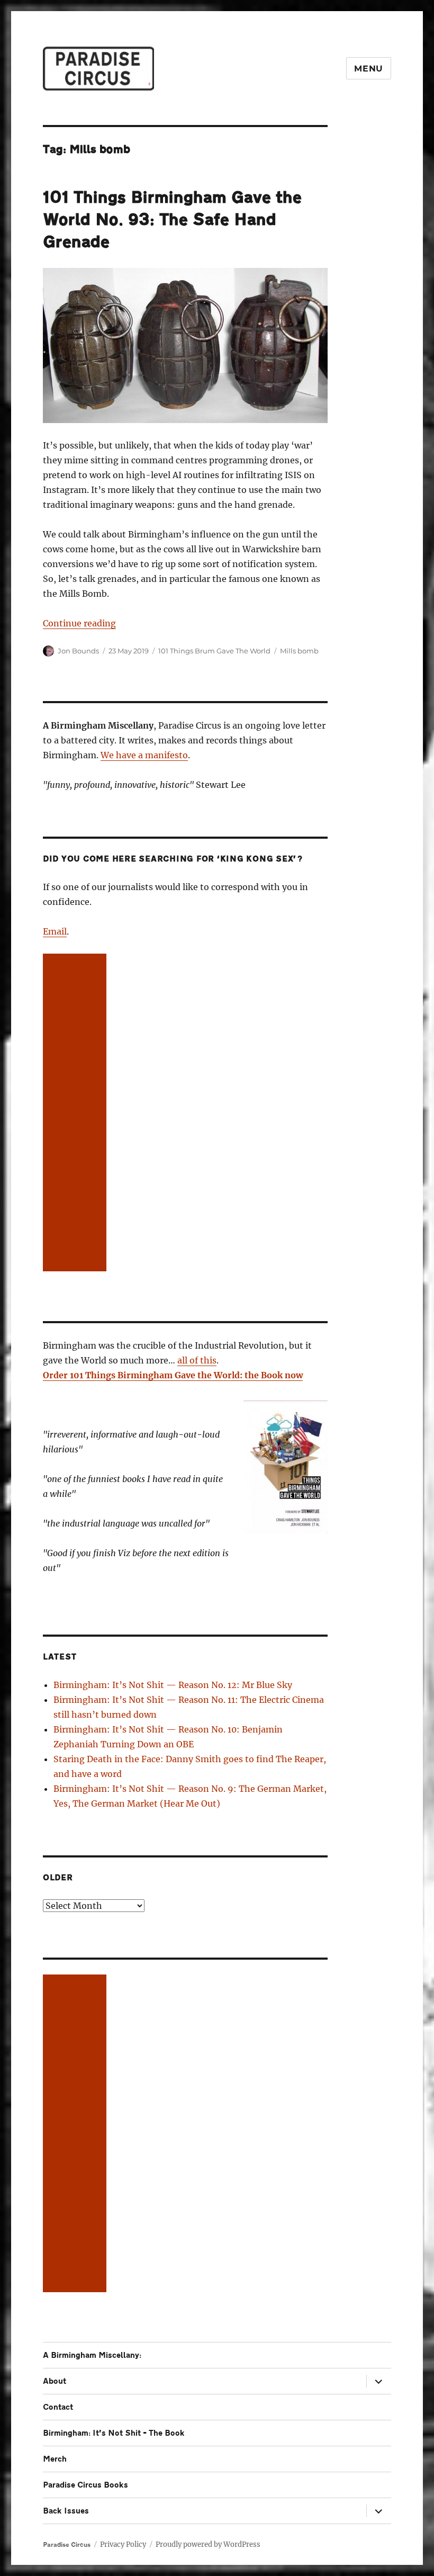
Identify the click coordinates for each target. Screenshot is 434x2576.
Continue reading (79, 623)
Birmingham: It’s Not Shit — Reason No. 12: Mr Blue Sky (173, 1685)
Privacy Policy (123, 2544)
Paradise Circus (67, 2545)
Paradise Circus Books (85, 2485)
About (55, 2381)
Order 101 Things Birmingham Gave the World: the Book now (173, 1375)
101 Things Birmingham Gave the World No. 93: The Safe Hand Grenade (172, 220)
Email (55, 931)
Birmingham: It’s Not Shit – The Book (114, 2433)
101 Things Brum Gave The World (214, 651)
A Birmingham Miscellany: (92, 2355)
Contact (58, 2407)
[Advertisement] (77, 1114)
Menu (369, 69)
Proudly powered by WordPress (208, 2544)
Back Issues (66, 2511)
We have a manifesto (144, 755)
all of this (197, 1360)
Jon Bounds (78, 651)
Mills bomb (299, 651)
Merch (55, 2459)
